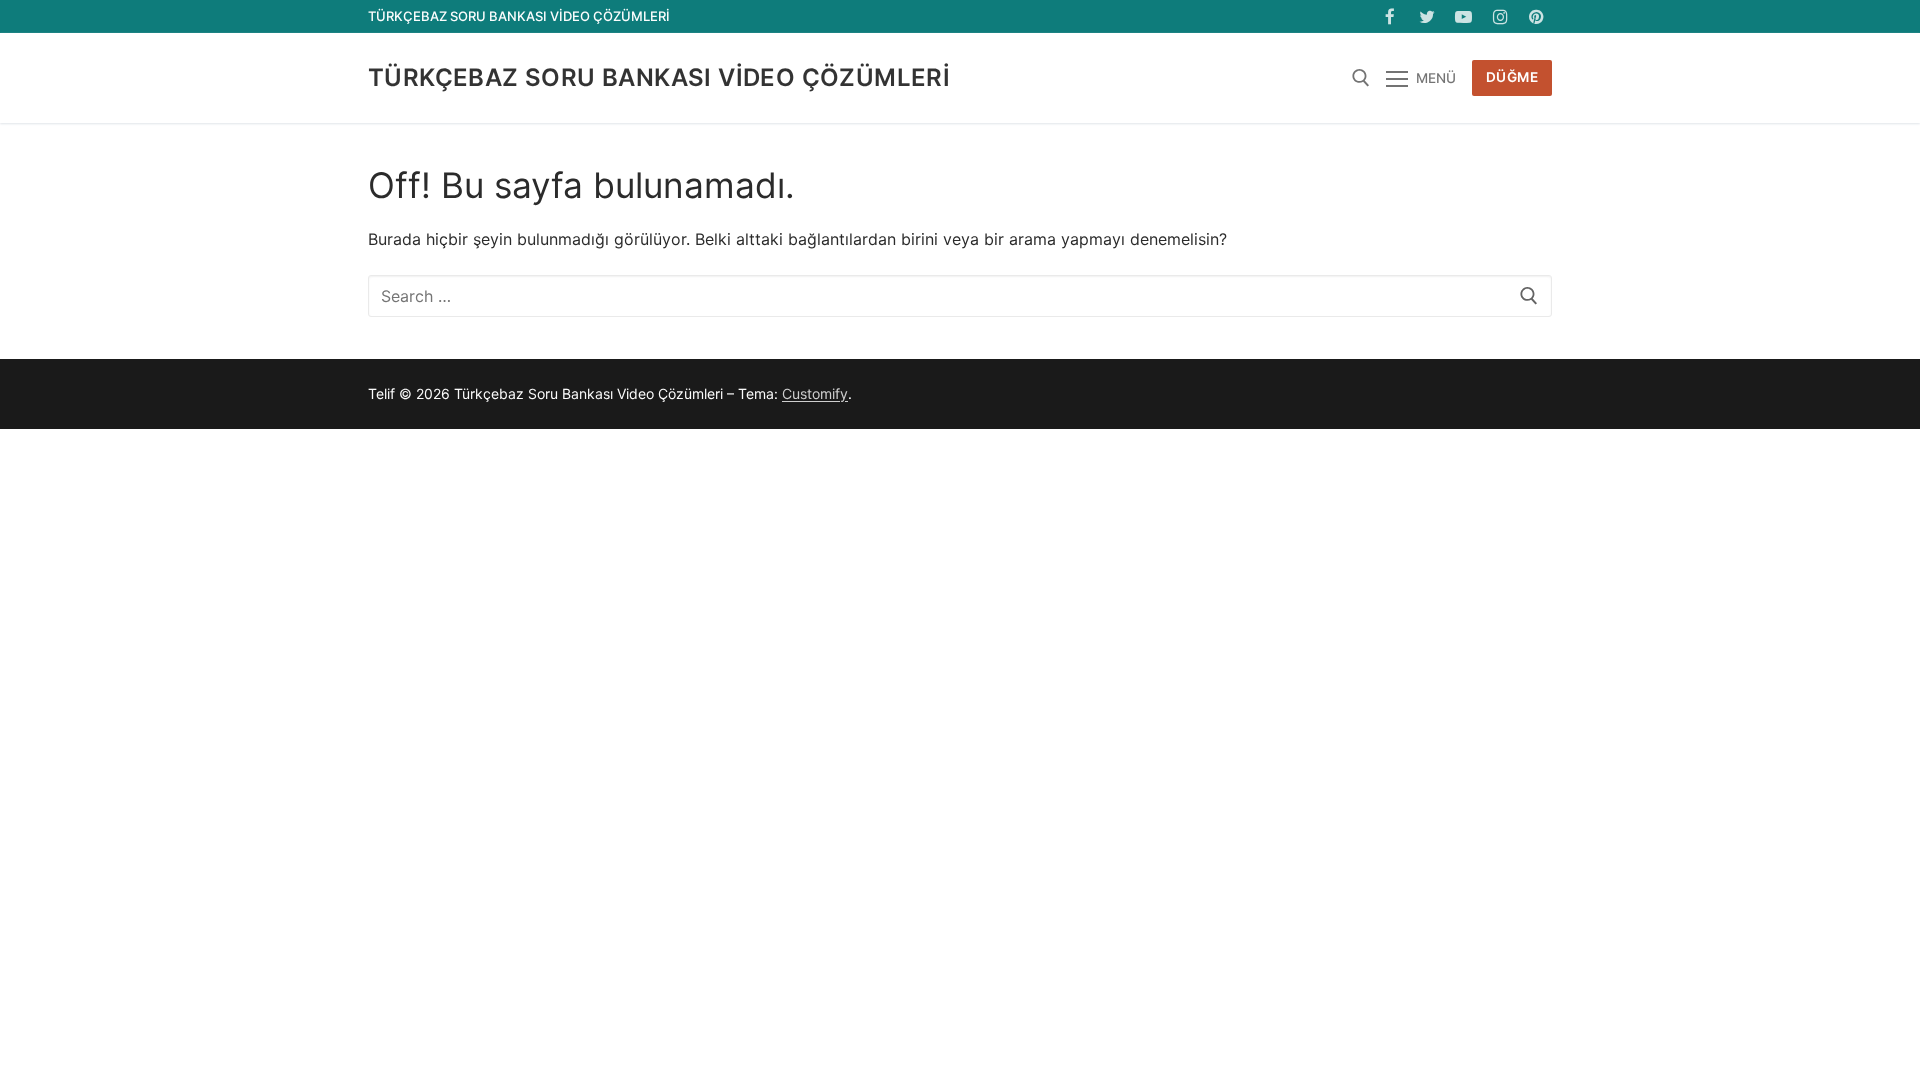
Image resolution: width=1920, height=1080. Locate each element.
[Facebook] (1390, 16)
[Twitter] (1427, 16)
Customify (815, 393)
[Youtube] (1463, 16)
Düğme (1512, 77)
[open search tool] (1361, 78)
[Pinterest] (1536, 16)
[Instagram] (1500, 16)
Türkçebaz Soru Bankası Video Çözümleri (659, 77)
